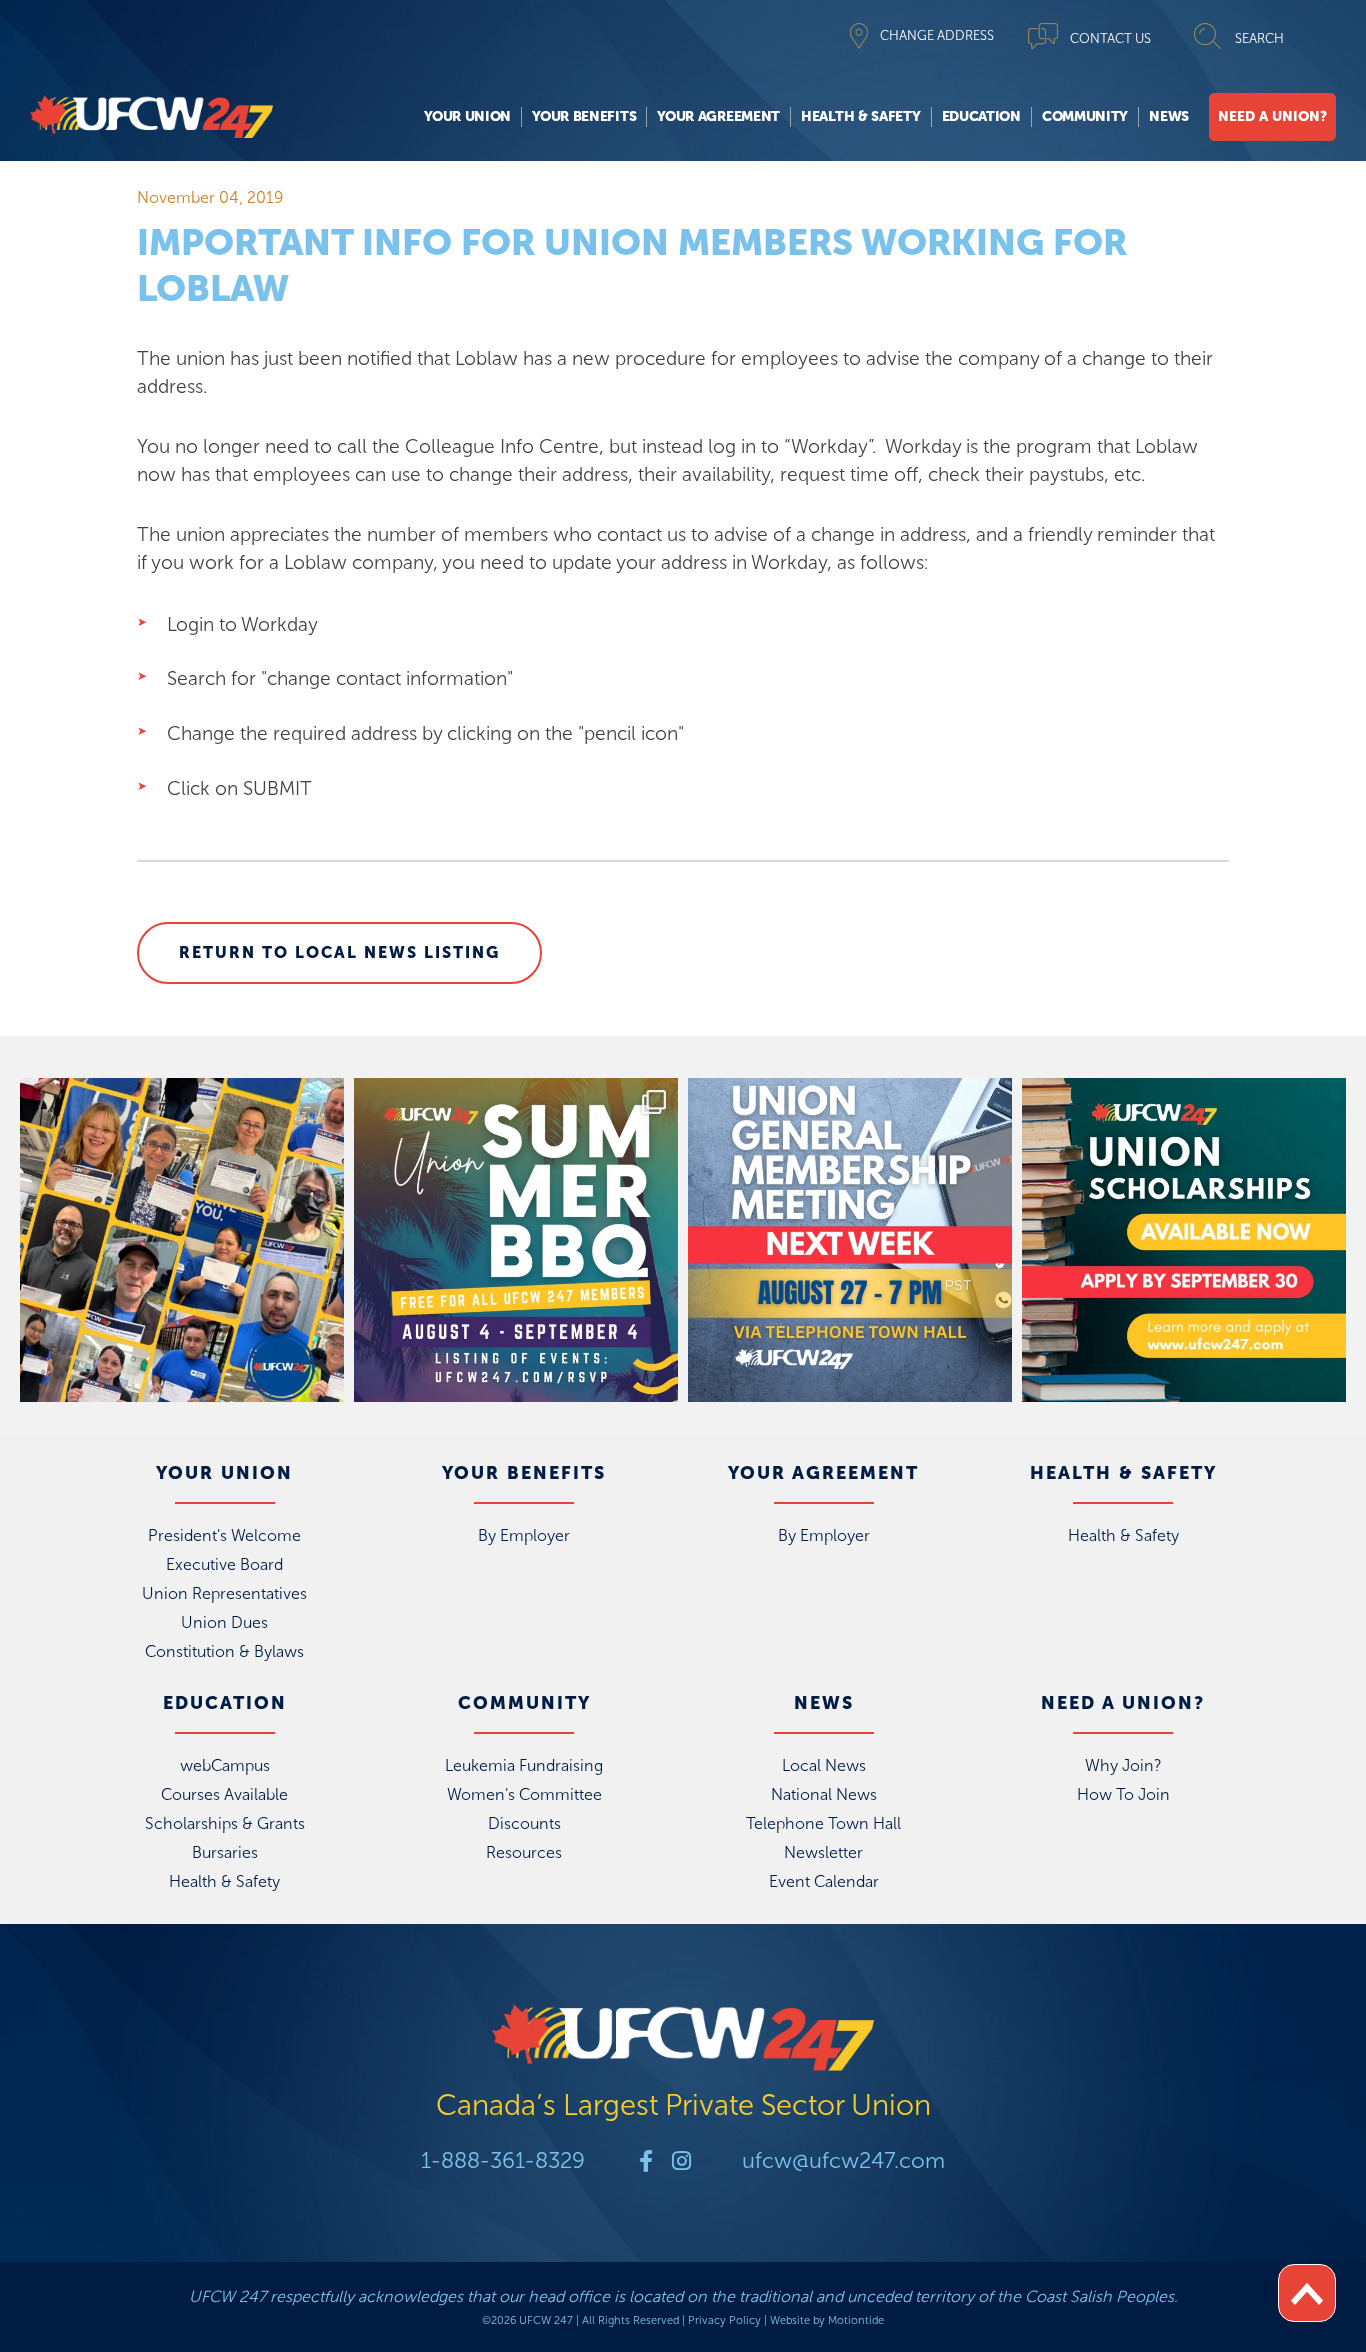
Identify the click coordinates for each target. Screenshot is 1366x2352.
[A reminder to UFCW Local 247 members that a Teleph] (850, 1240)
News (1169, 116)
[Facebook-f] (646, 2161)
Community (1085, 116)
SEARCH (1259, 38)
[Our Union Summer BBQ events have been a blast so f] (516, 1240)
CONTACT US (1110, 38)
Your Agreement (718, 116)
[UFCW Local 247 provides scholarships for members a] (1184, 1240)
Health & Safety (861, 116)
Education (981, 116)
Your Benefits (584, 116)
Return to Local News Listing (339, 952)
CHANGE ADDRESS (937, 35)
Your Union (467, 116)
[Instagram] (681, 2161)
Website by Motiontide (827, 2320)
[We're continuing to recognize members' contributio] (182, 1240)
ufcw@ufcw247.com (843, 2160)
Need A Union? (1272, 116)
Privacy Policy (724, 2320)
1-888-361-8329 (503, 2160)
